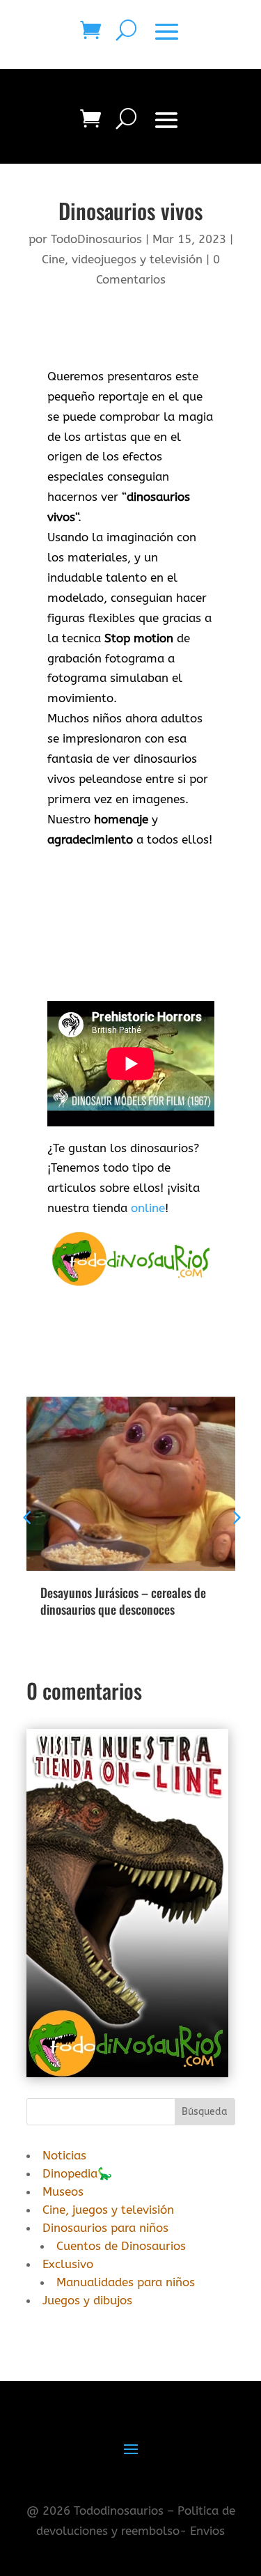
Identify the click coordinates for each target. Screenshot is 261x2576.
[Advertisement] (131, 931)
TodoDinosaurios (96, 239)
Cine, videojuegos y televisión (122, 259)
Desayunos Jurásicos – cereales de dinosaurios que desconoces (123, 1600)
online (148, 1208)
